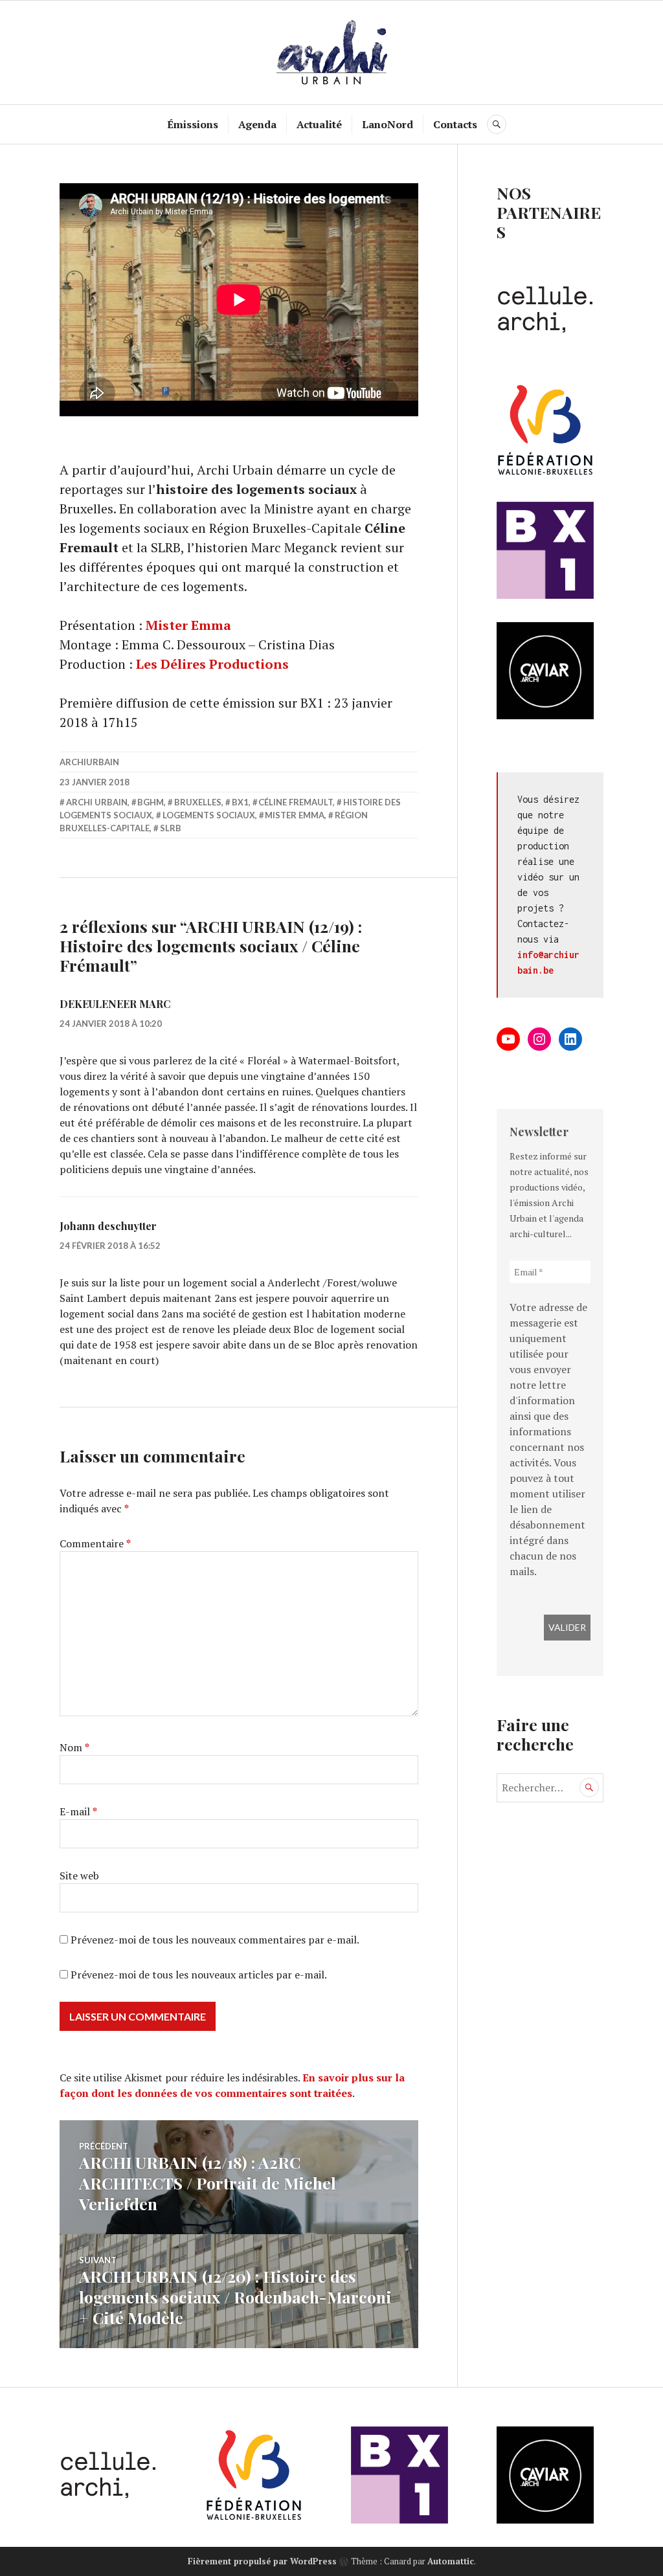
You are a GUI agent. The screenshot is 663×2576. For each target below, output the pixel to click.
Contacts (455, 124)
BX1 (240, 802)
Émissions (193, 124)
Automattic (451, 2561)
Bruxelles (198, 802)
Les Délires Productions (212, 664)
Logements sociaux (209, 815)
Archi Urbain (97, 802)
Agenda (257, 124)
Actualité (319, 124)
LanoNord (388, 124)
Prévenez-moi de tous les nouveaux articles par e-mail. (199, 1975)
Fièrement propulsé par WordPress (262, 2561)
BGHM (151, 802)
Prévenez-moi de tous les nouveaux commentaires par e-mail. (215, 1940)
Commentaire (95, 1543)
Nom (74, 1747)
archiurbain (89, 762)
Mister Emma (188, 625)
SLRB (171, 828)
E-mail (78, 1811)
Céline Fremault (296, 802)
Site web (79, 1876)
